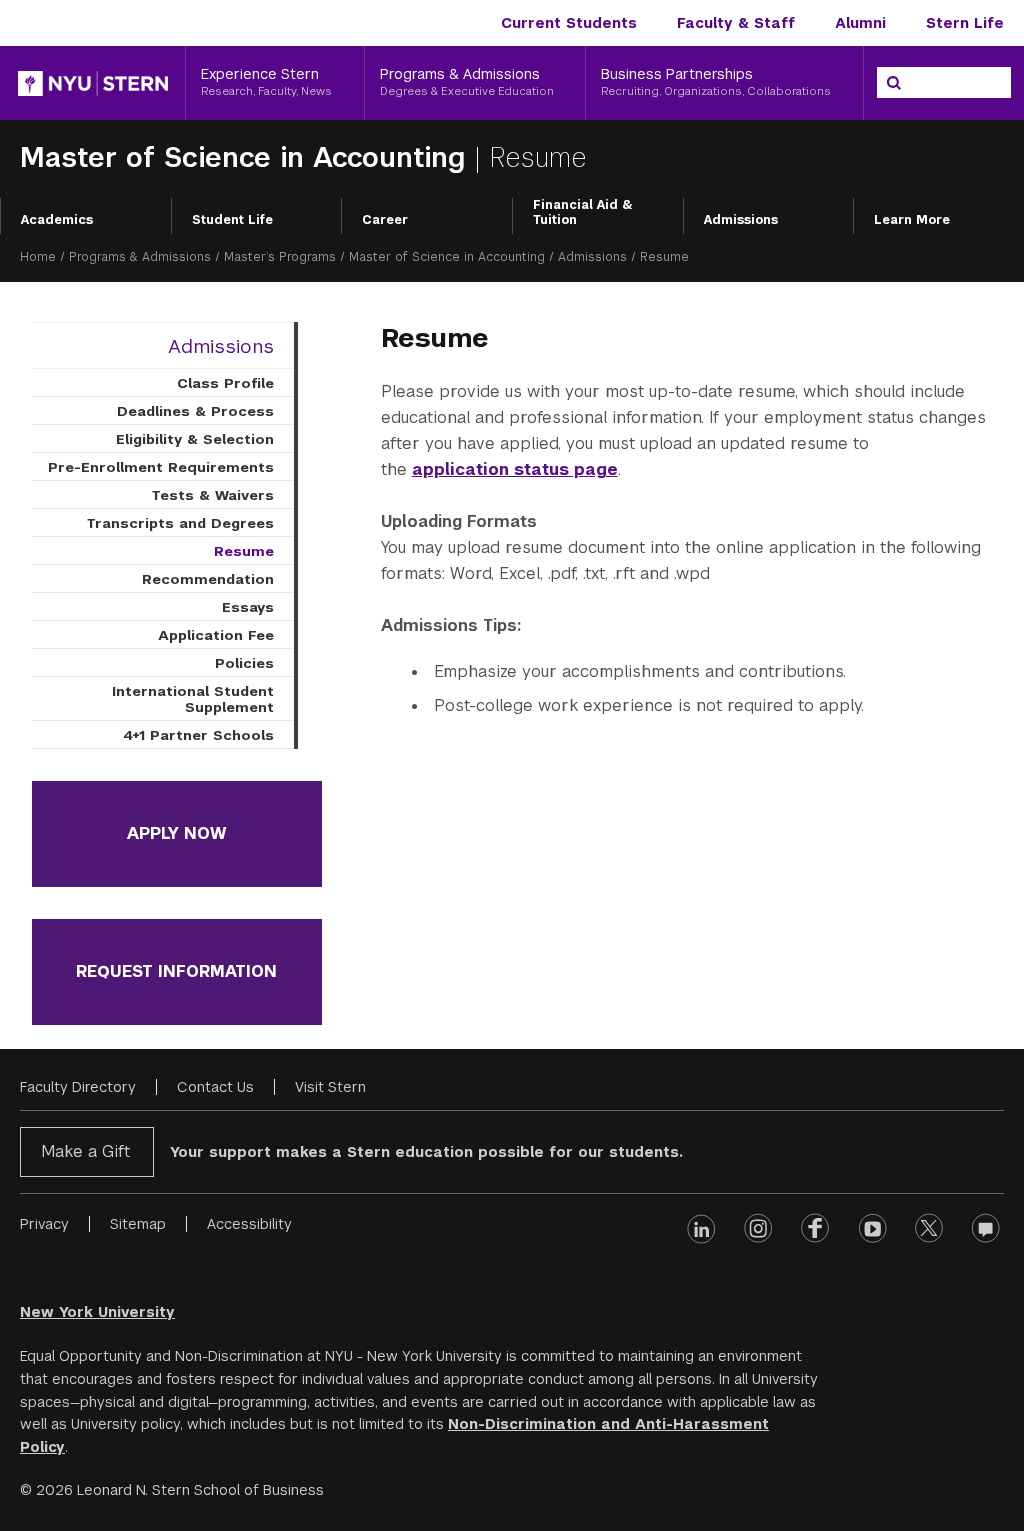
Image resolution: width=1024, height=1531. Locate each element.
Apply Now (177, 833)
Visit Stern (330, 1087)
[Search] (894, 83)
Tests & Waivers (213, 495)
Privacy (44, 1224)
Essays (248, 607)
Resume (244, 551)
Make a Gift (85, 1151)
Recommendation (208, 579)
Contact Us (215, 1087)
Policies (244, 663)
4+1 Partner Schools (198, 735)
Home (38, 257)
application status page (515, 469)
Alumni (860, 23)
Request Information (176, 971)
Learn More (912, 220)
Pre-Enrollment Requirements (161, 467)
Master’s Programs (280, 257)
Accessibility (249, 1224)
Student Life (232, 220)
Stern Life (965, 23)
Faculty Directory (78, 1087)
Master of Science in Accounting (247, 157)
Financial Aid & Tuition (583, 213)
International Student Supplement (193, 699)
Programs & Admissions (140, 257)
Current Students (569, 23)
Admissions (741, 220)
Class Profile (225, 383)
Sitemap (138, 1224)
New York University (97, 1312)
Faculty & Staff (736, 23)
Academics (57, 220)
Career (385, 220)
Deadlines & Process (195, 411)
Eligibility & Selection (195, 439)
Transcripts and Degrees (180, 523)
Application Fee (216, 635)
